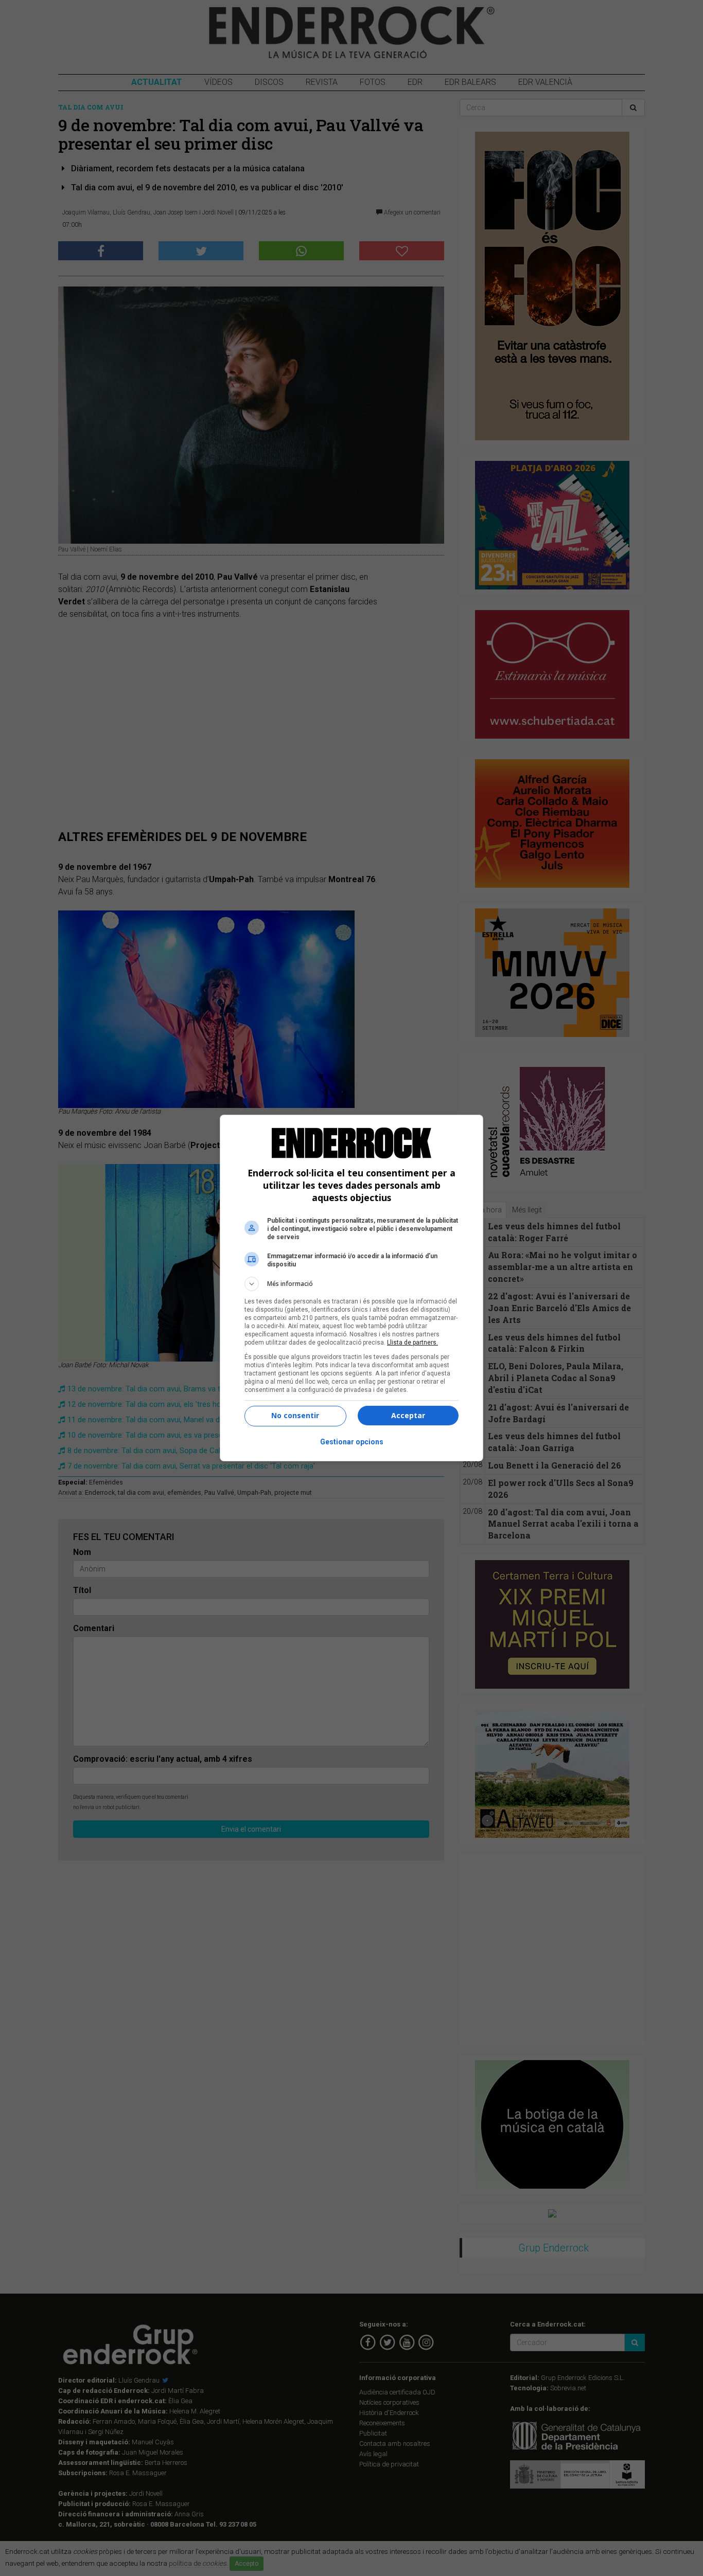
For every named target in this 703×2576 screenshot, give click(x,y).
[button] (351, 1284)
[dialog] (351, 1288)
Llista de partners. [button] (412, 1343)
